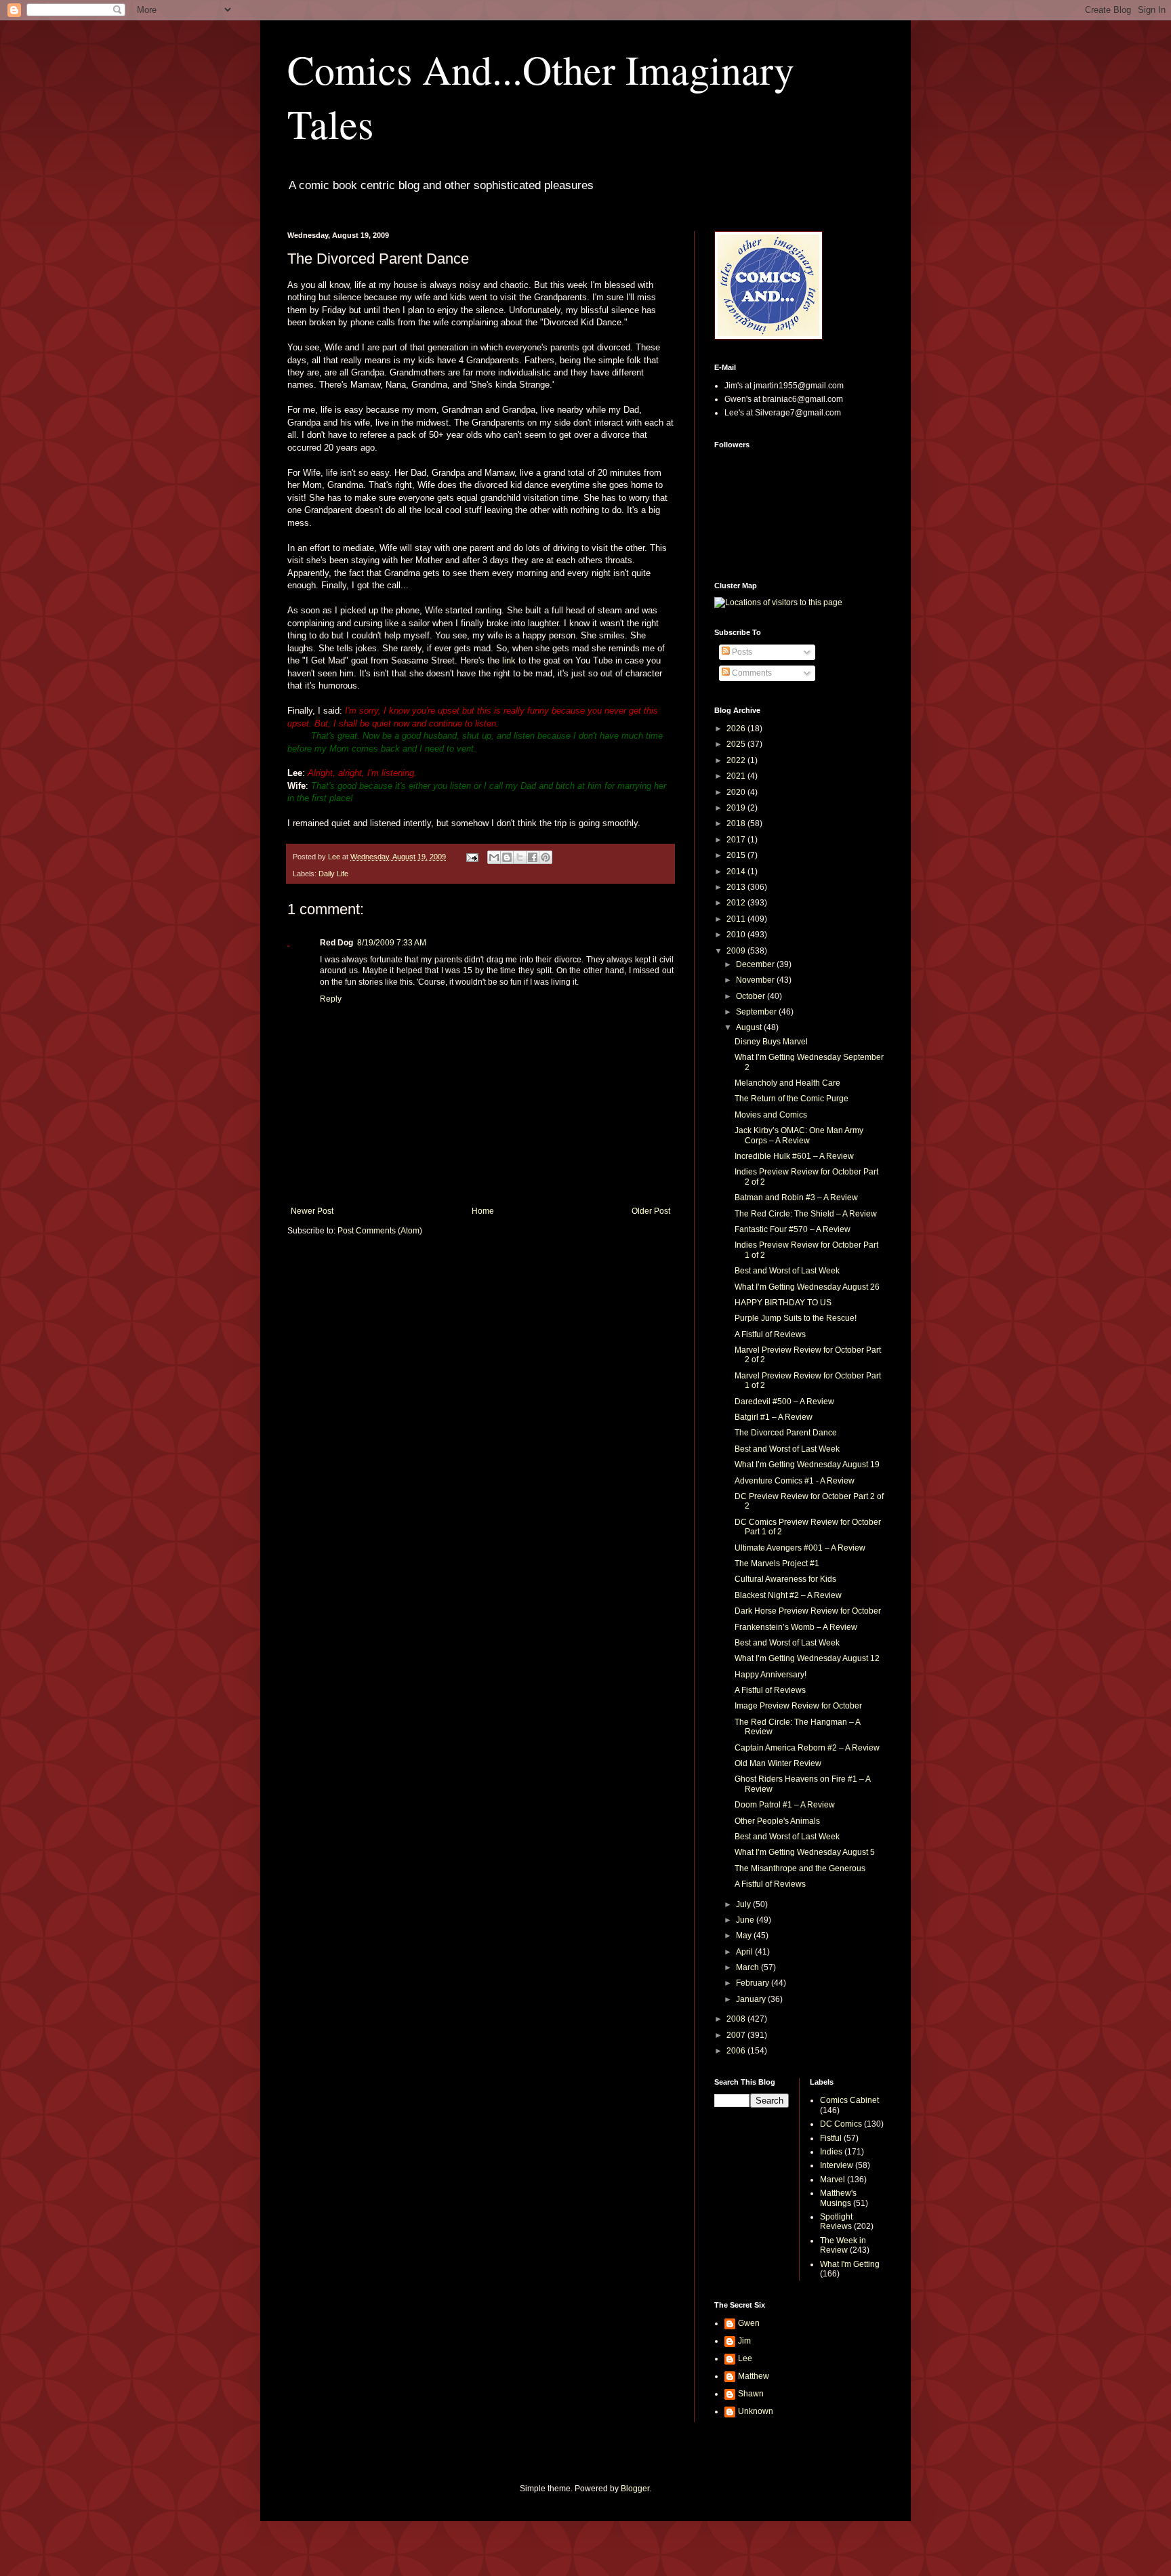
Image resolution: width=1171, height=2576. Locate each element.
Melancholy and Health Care (787, 1083)
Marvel (833, 2180)
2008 (737, 2019)
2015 (737, 855)
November (756, 980)
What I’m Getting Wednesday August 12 (807, 1658)
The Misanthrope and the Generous (800, 1868)
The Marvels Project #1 (777, 1563)
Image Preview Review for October (798, 1706)
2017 (737, 840)
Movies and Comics (771, 1115)
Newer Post (312, 1211)
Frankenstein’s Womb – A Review (796, 1627)
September (757, 1012)
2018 (737, 823)
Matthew (754, 2376)
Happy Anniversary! (771, 1675)
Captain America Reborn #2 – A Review (807, 1748)
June (746, 1920)
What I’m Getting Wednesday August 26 (807, 1287)
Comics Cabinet (849, 2100)
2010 (737, 935)
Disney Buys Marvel (771, 1042)
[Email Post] (472, 857)
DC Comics (841, 2124)
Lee (745, 2358)
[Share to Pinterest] (546, 857)
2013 (737, 887)
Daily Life (333, 874)
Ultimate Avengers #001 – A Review (800, 1548)
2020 (737, 792)
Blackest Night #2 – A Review (788, 1595)
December (756, 964)
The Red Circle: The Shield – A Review (806, 1214)
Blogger (635, 2489)
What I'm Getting (850, 2264)
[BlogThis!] (507, 857)
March (748, 1967)
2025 (737, 744)
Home (483, 1211)
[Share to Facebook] (533, 857)
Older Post (651, 1211)
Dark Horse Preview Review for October (808, 1611)
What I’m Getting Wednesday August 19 (807, 1465)
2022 (737, 760)
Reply (331, 999)
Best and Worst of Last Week (787, 1271)
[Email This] (494, 857)
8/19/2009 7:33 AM (392, 943)
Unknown (756, 2411)
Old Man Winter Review (778, 1763)
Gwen (749, 2323)
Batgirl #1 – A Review (774, 1417)
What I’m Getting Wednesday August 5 (805, 1852)
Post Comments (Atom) (380, 1231)
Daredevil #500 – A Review (784, 1402)
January (752, 1999)
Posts (741, 652)
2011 (737, 919)
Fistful (831, 2138)
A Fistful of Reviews (770, 1334)
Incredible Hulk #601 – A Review (794, 1156)
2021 (737, 776)
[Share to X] (520, 857)
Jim (744, 2341)
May (745, 1936)
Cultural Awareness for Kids (785, 1579)
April (745, 1952)
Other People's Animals (777, 1821)
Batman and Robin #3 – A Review (796, 1198)
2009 (737, 951)
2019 (737, 808)
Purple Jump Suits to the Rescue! (796, 1318)
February (754, 1983)
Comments (751, 673)
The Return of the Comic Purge (792, 1099)
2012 (737, 903)
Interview (837, 2165)
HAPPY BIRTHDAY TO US (783, 1303)
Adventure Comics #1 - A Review (795, 1481)
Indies (831, 2152)
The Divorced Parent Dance (786, 1433)
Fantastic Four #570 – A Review (793, 1229)
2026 (737, 729)
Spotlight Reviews (836, 2222)
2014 (737, 872)
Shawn (751, 2394)
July (744, 1904)
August (750, 1027)
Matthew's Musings (838, 2198)
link (509, 660)
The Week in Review (843, 2245)
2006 (737, 2051)
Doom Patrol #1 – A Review (785, 1805)
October (752, 996)
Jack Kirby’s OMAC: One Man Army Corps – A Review (799, 1135)
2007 (737, 2035)
